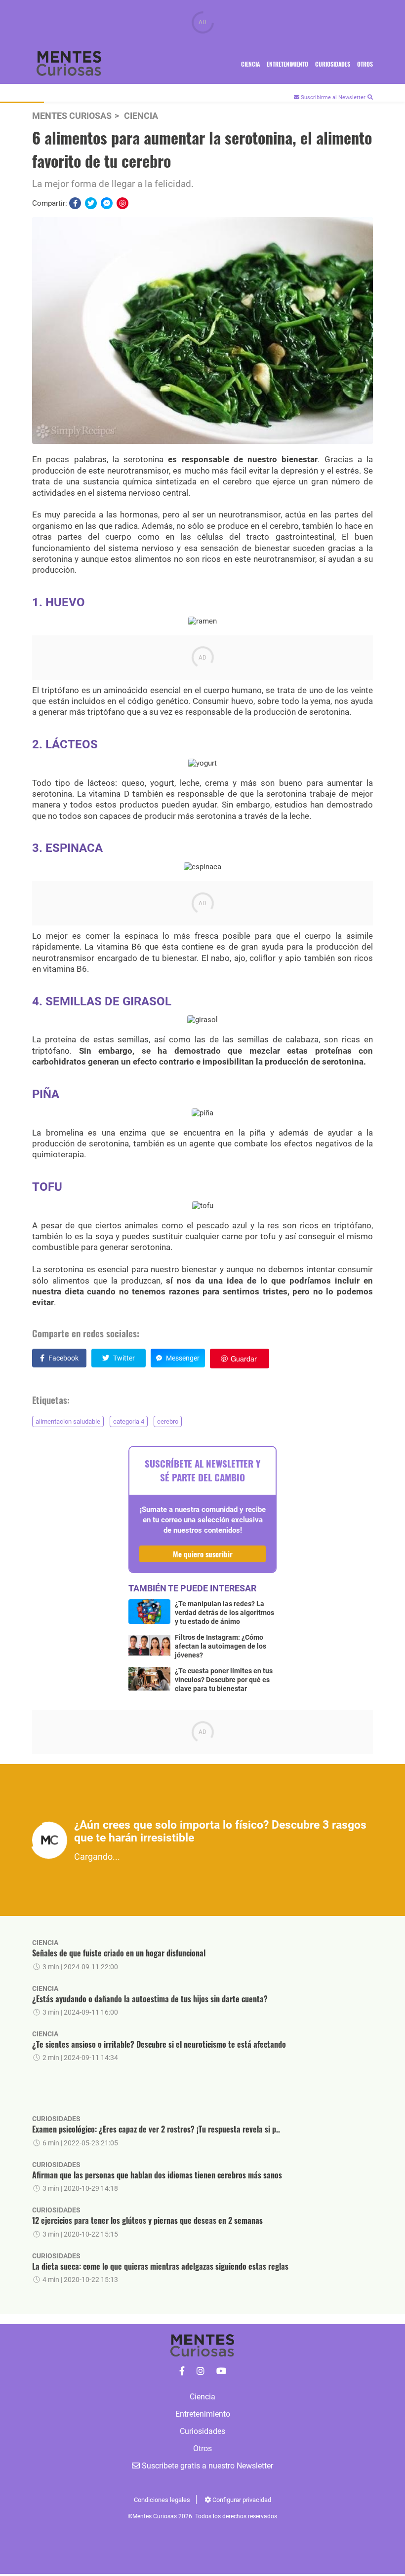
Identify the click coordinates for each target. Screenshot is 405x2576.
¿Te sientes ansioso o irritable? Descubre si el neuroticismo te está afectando (159, 2044)
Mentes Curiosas (72, 116)
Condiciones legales (162, 2500)
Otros (365, 64)
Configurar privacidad (241, 2500)
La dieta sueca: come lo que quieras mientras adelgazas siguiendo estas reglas (160, 2266)
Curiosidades (333, 64)
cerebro (168, 1421)
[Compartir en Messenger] (107, 203)
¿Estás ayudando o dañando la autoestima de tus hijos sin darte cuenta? (150, 1999)
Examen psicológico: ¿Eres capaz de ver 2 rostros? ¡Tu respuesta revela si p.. (156, 2129)
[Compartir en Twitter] (91, 203)
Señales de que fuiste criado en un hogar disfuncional (119, 1953)
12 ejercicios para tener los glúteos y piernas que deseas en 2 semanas (147, 2220)
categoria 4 (129, 1421)
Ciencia (250, 64)
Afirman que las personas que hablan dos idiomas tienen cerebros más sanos (157, 2175)
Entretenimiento (287, 64)
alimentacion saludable (68, 1421)
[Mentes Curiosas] (182, 2371)
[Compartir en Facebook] (75, 203)
